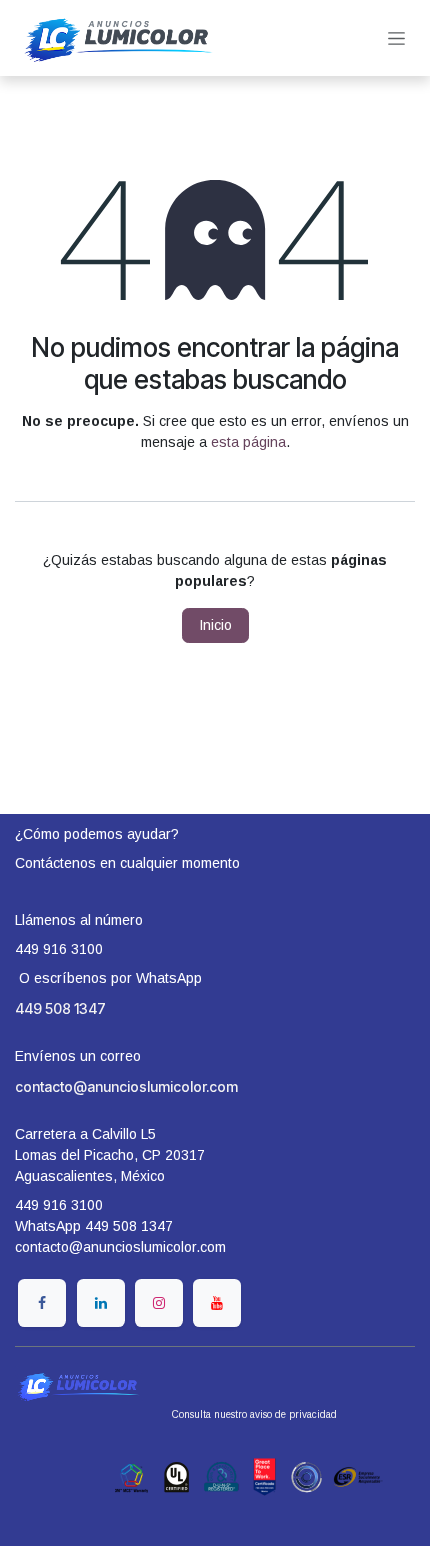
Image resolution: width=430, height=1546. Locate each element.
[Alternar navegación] (396, 38)
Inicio (215, 625)
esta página (248, 442)
